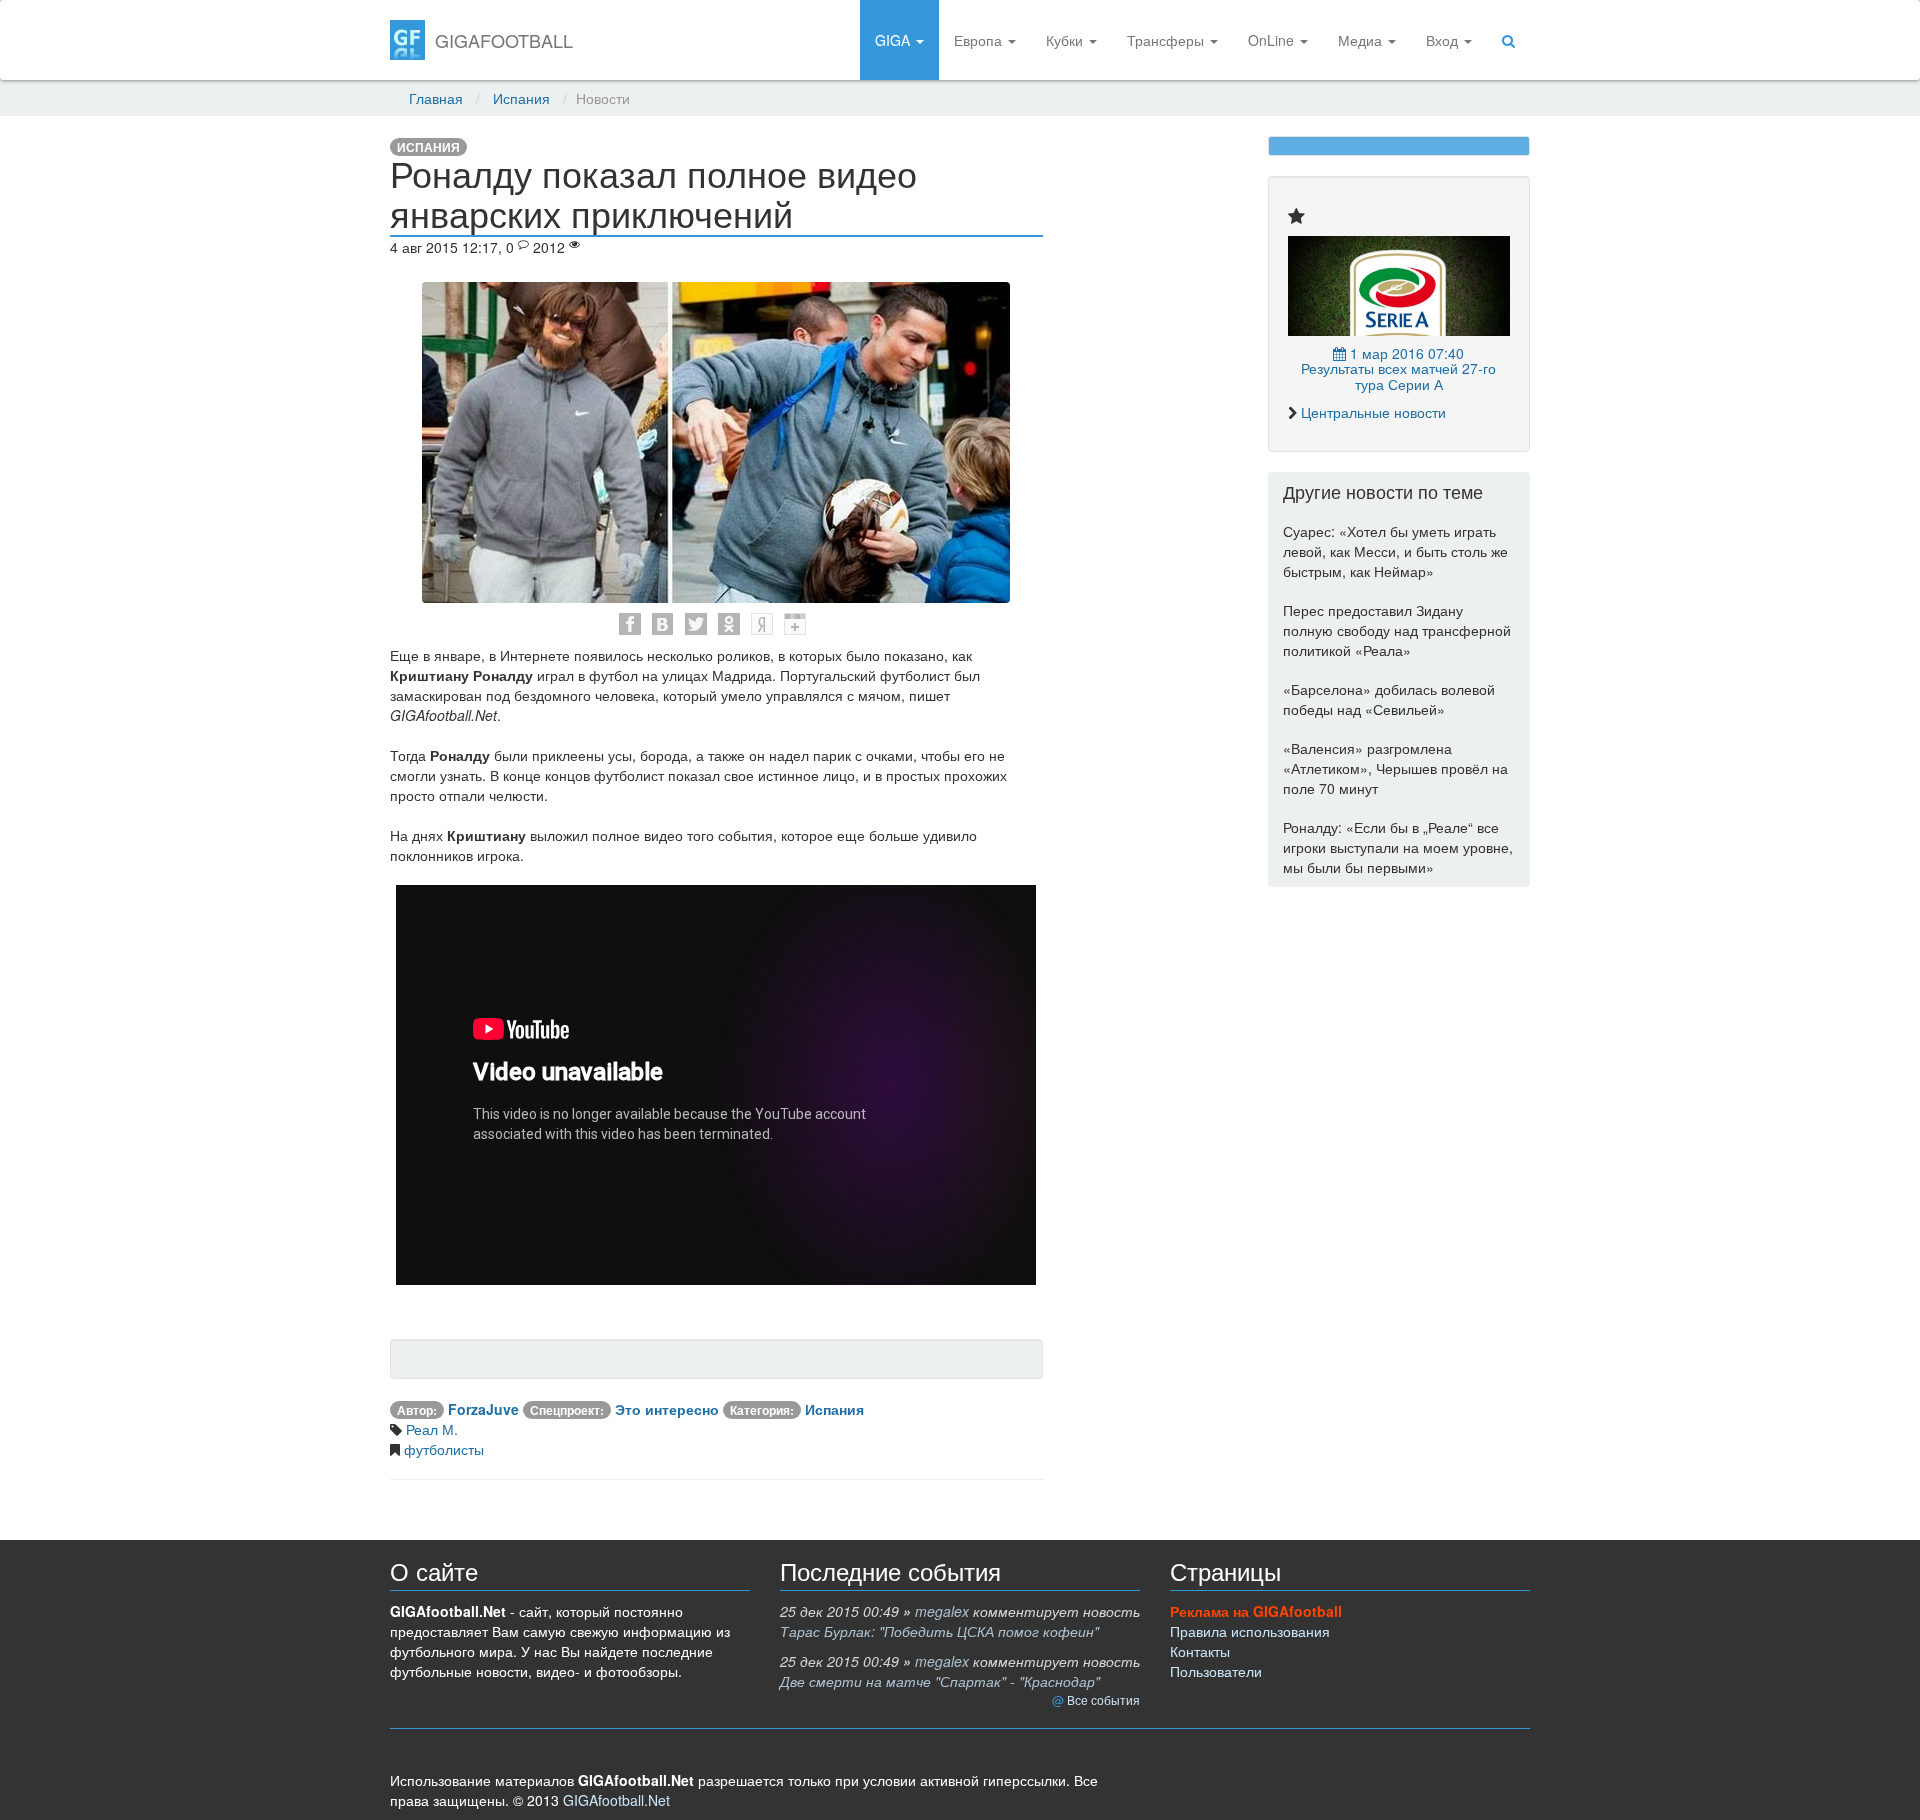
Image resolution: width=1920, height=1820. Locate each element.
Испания (521, 98)
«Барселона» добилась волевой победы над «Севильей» (1389, 699)
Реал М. (430, 1429)
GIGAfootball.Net (616, 1800)
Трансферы (1167, 40)
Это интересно (667, 1409)
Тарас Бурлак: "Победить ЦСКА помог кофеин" (939, 1631)
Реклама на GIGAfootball (1256, 1611)
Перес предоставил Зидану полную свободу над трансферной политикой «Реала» (1397, 630)
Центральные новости (1373, 412)
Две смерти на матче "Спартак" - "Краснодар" (940, 1681)
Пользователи (1216, 1671)
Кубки (1066, 40)
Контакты (1200, 1651)
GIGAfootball (504, 40)
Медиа (1362, 40)
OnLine (1273, 40)
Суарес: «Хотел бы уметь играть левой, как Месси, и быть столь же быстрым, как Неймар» (1395, 551)
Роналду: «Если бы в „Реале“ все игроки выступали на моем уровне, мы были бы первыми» (1398, 847)
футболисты (442, 1449)
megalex (942, 1611)
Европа (980, 40)
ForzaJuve (483, 1409)
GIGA (894, 40)
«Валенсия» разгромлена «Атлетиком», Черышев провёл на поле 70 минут (1395, 768)
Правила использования (1250, 1631)
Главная (436, 98)
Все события (1103, 1699)
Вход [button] (1444, 40)
